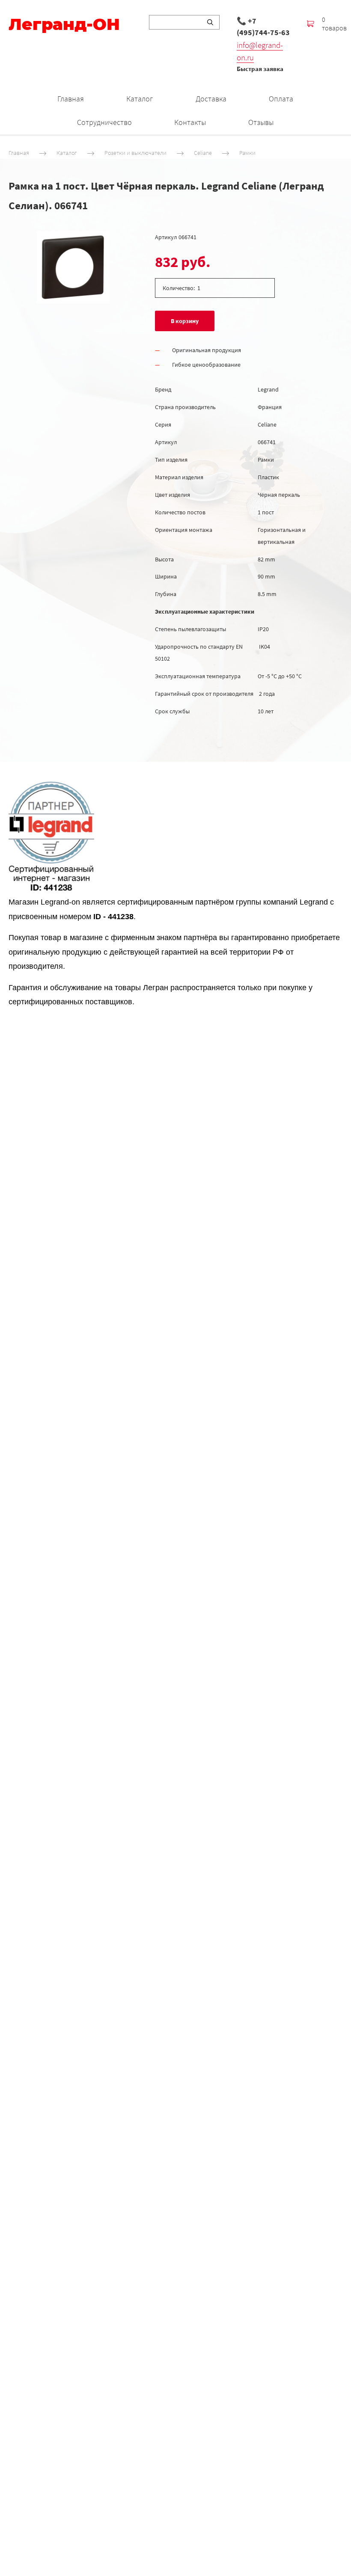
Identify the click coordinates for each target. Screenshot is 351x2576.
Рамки (247, 153)
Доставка (211, 99)
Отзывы (261, 122)
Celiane (203, 153)
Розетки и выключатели (135, 153)
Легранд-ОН (64, 24)
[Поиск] (210, 22)
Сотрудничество (104, 122)
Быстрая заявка (260, 69)
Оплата (281, 99)
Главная (71, 99)
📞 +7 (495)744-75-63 (263, 27)
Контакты (190, 122)
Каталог (140, 99)
